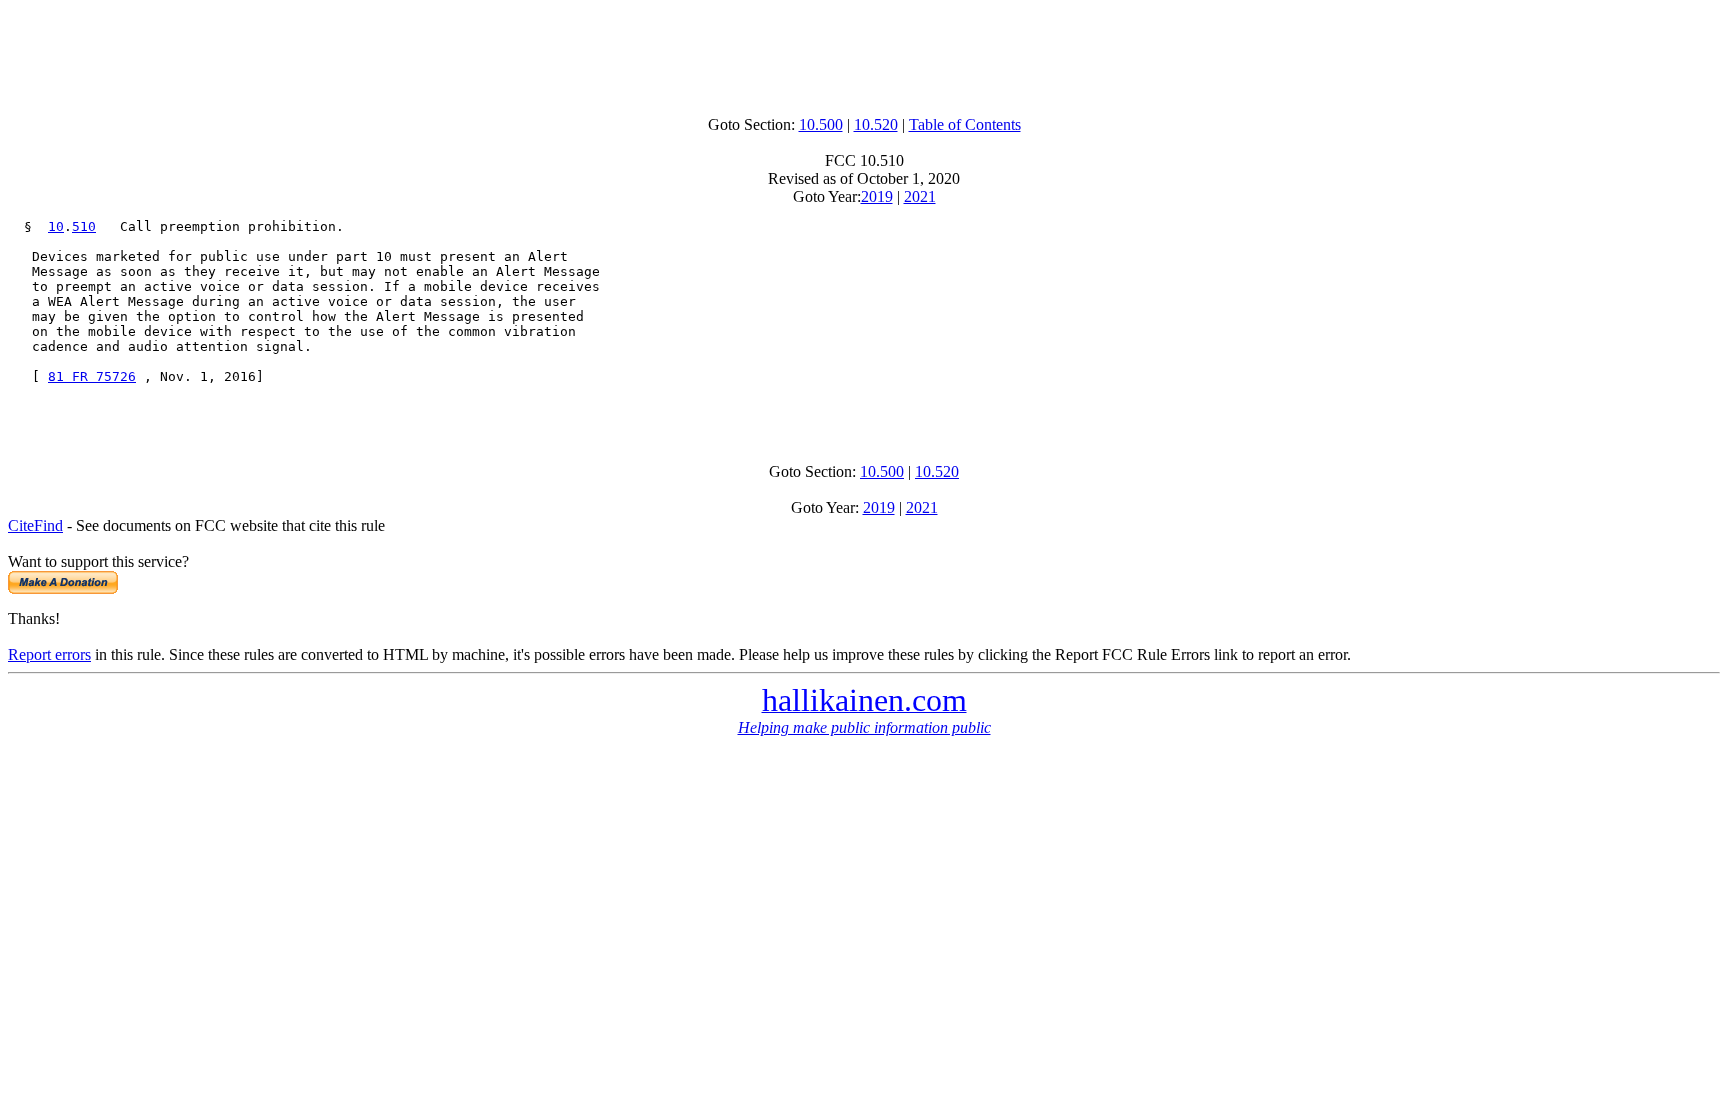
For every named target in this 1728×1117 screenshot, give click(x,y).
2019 (877, 196)
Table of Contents (965, 124)
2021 (920, 196)
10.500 (821, 124)
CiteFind (35, 525)
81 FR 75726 (92, 376)
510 (84, 226)
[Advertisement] (864, 53)
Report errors (49, 654)
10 (56, 226)
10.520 (876, 124)
